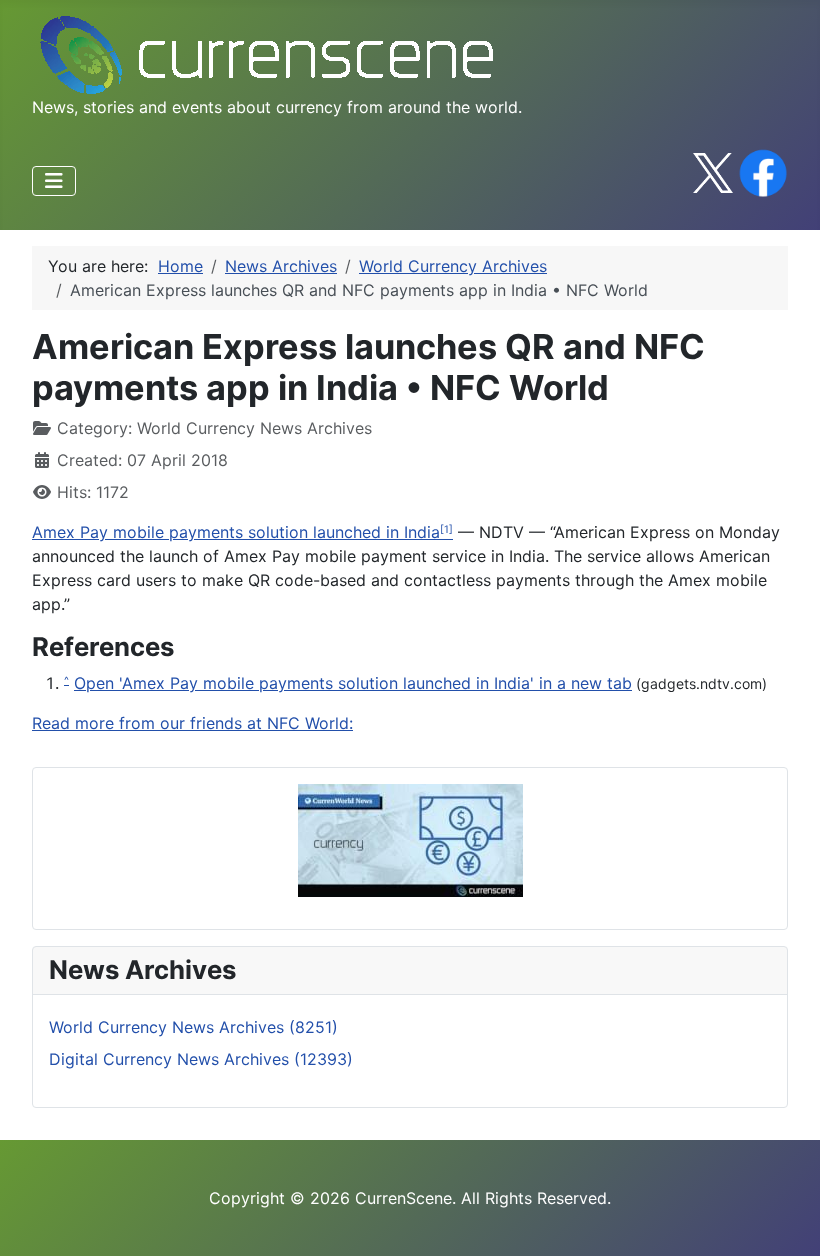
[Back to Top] (785, 1219)
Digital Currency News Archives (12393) (201, 1059)
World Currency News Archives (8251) (193, 1027)
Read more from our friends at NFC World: (192, 723)
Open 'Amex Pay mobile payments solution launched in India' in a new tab (353, 683)
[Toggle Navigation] (54, 181)
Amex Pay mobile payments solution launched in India (236, 532)
